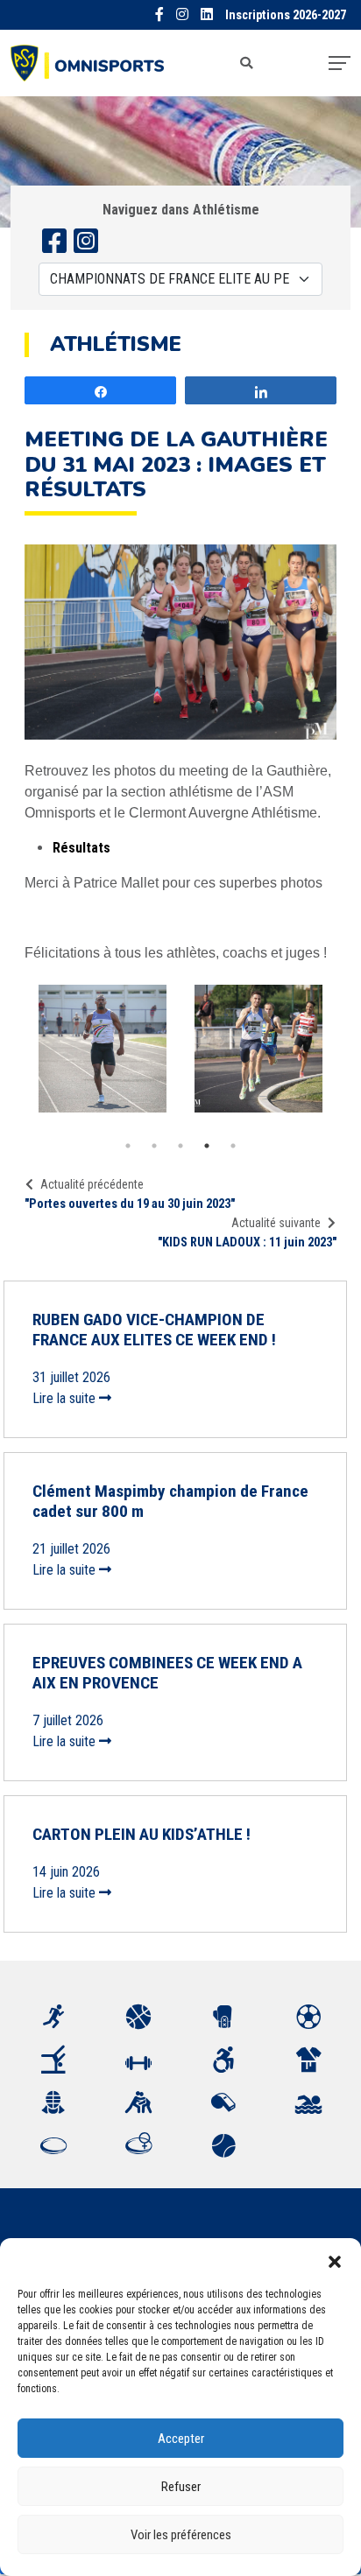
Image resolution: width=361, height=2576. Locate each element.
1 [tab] (128, 1146)
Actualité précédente (92, 1184)
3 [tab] (180, 1146)
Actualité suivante (276, 1223)
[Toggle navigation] (340, 63)
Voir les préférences (181, 2535)
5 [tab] (233, 1146)
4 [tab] (207, 1146)
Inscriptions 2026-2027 (286, 15)
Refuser (181, 2487)
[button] (335, 2260)
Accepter (181, 2439)
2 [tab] (154, 1146)
